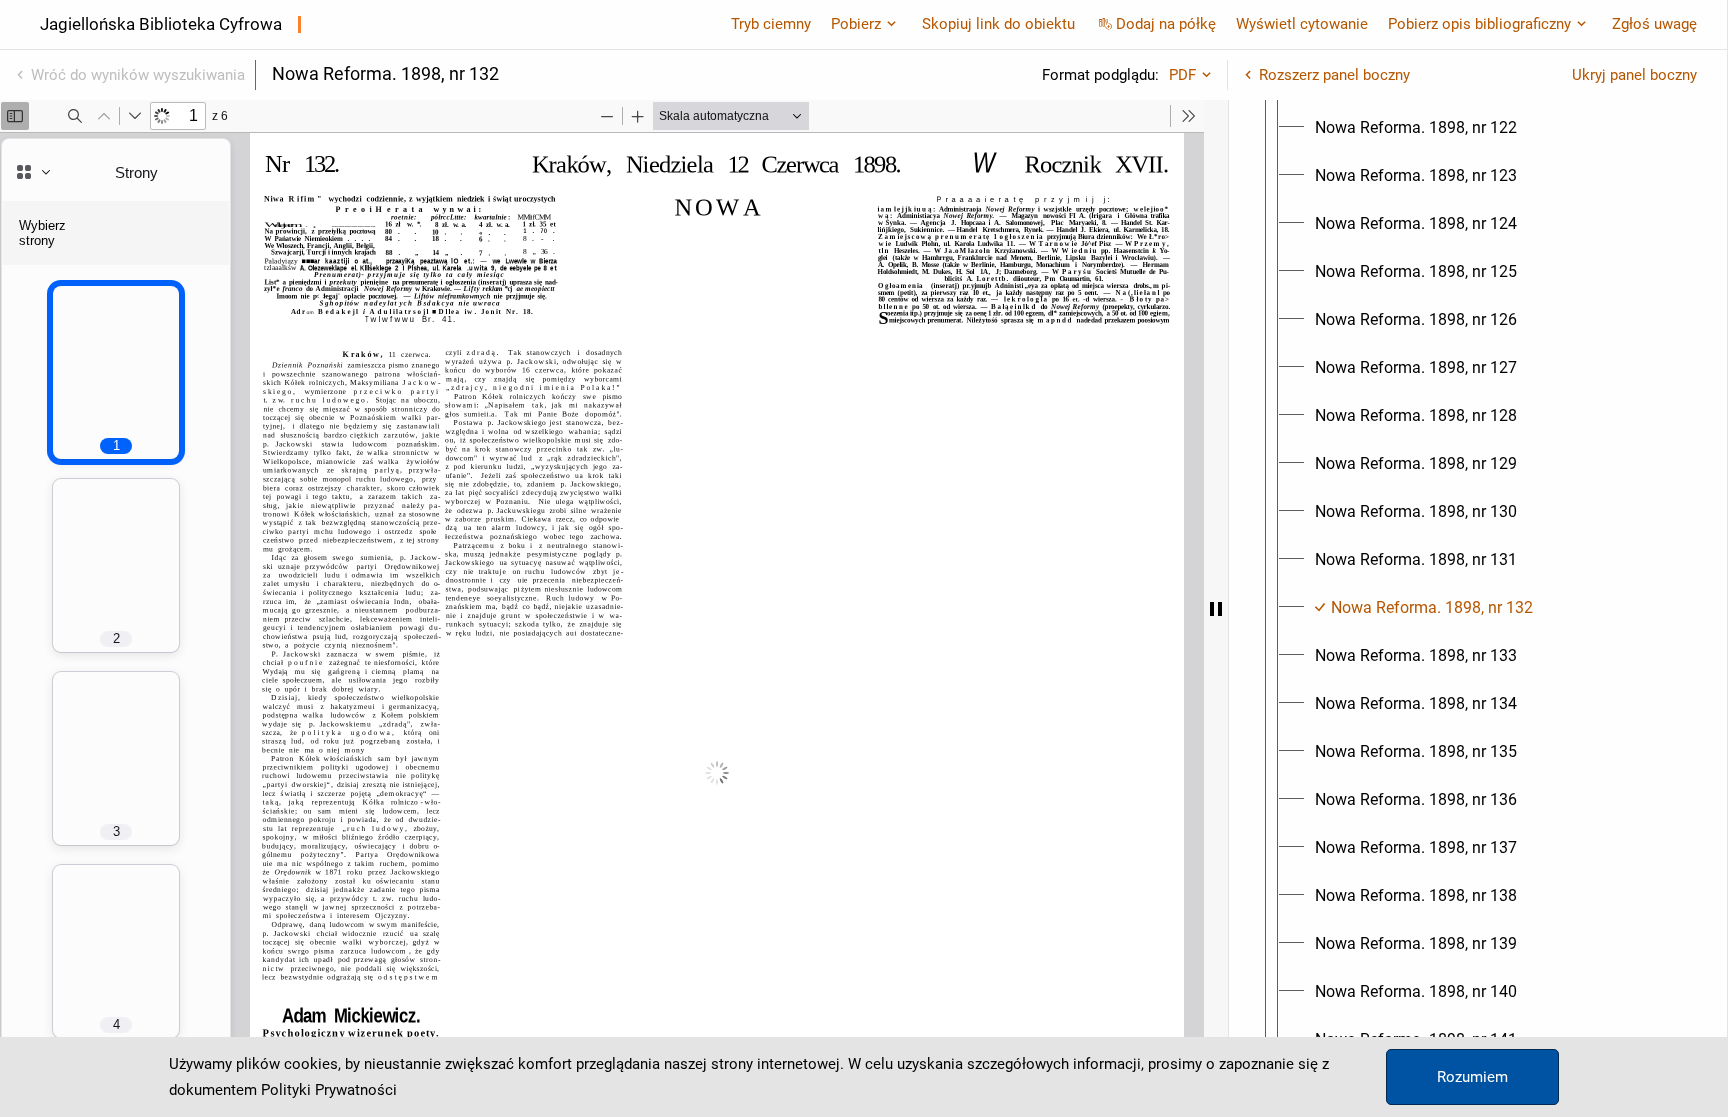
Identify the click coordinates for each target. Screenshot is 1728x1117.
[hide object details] (1216, 608)
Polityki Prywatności (329, 1090)
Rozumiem (1472, 1077)
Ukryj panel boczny (1634, 75)
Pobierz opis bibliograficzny (1479, 24)
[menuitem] (1416, 128)
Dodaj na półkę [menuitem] (1166, 24)
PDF (1182, 75)
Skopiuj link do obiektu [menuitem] (998, 24)
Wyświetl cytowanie (1302, 24)
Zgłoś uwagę (1654, 24)
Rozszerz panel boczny (1334, 75)
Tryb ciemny (771, 24)
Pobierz (856, 24)
